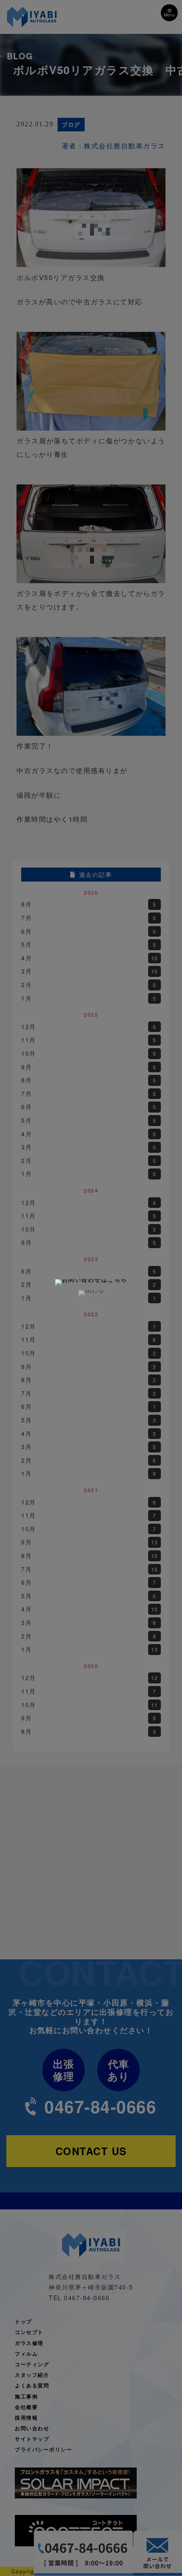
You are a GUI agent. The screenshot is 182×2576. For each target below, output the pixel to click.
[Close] (91, 1294)
